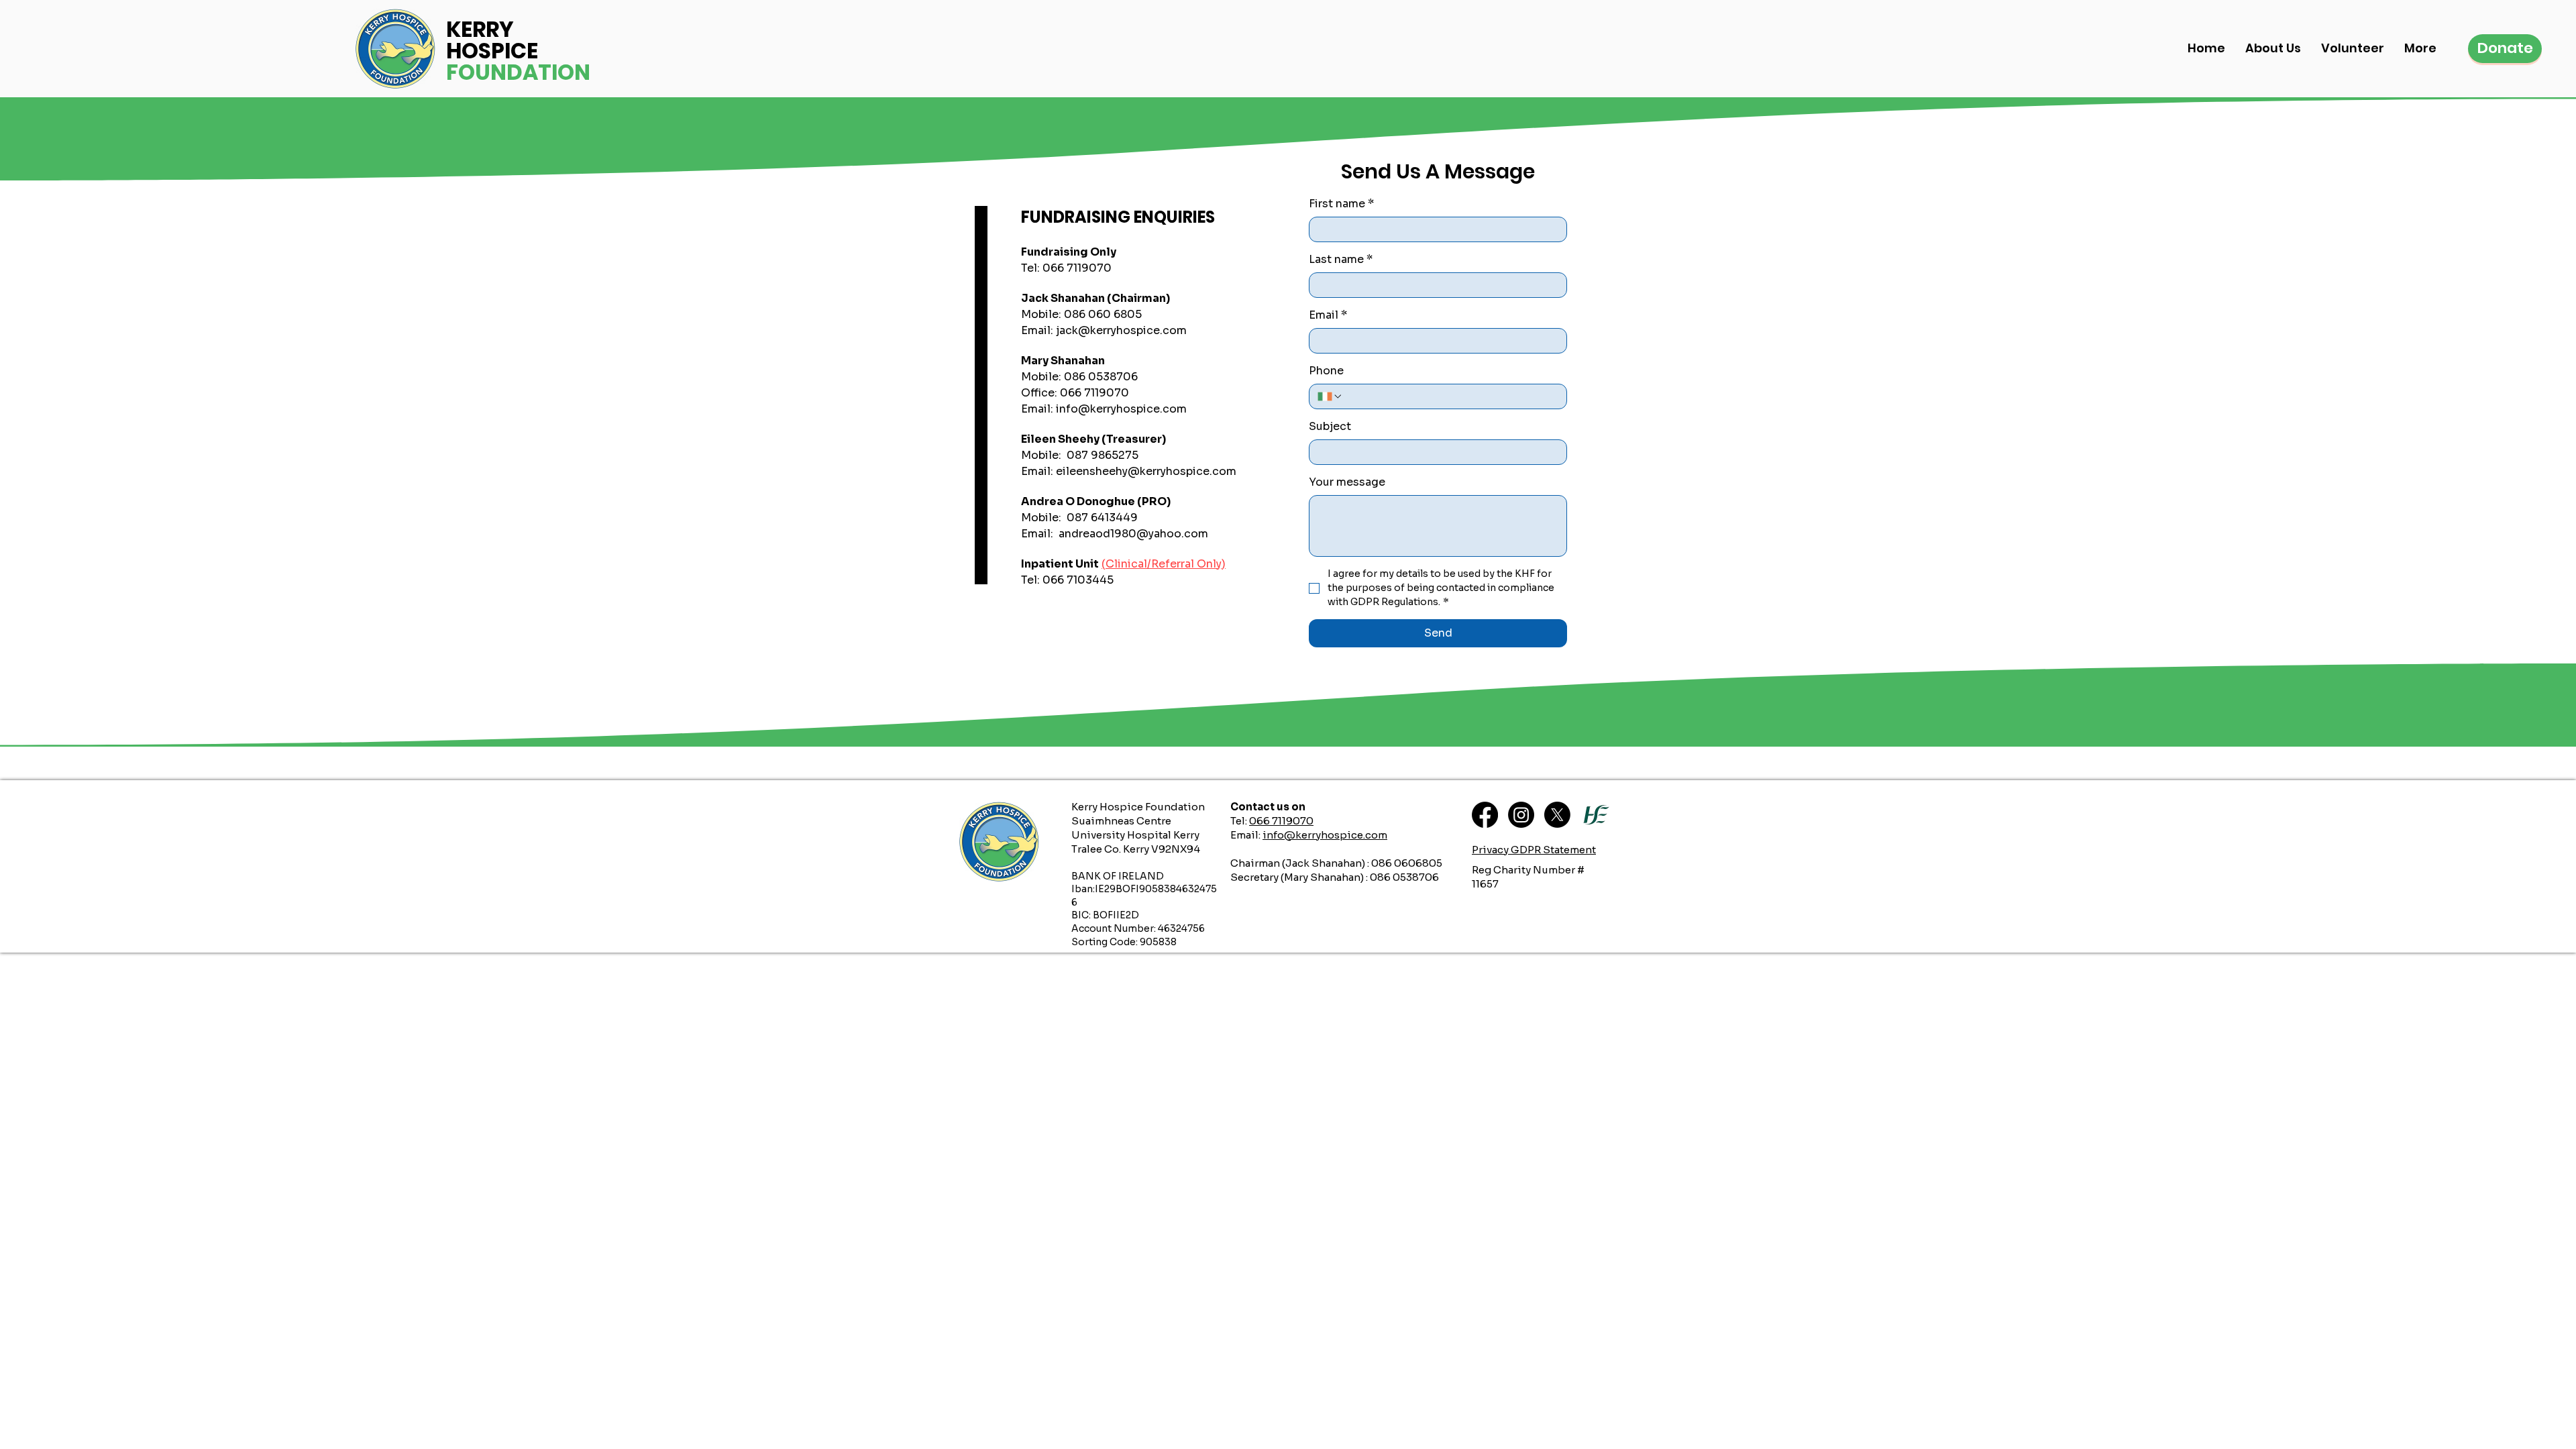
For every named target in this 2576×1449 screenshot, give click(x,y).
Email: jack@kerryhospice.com (1104, 330)
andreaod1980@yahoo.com (1133, 534)
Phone (1326, 371)
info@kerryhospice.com (1121, 409)
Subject (1330, 426)
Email (1328, 315)
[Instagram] (1521, 815)
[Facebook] (1485, 815)
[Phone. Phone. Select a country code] (1330, 396)
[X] (1557, 815)
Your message (1347, 482)
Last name (1341, 259)
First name (1341, 204)
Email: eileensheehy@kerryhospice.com (1129, 471)
